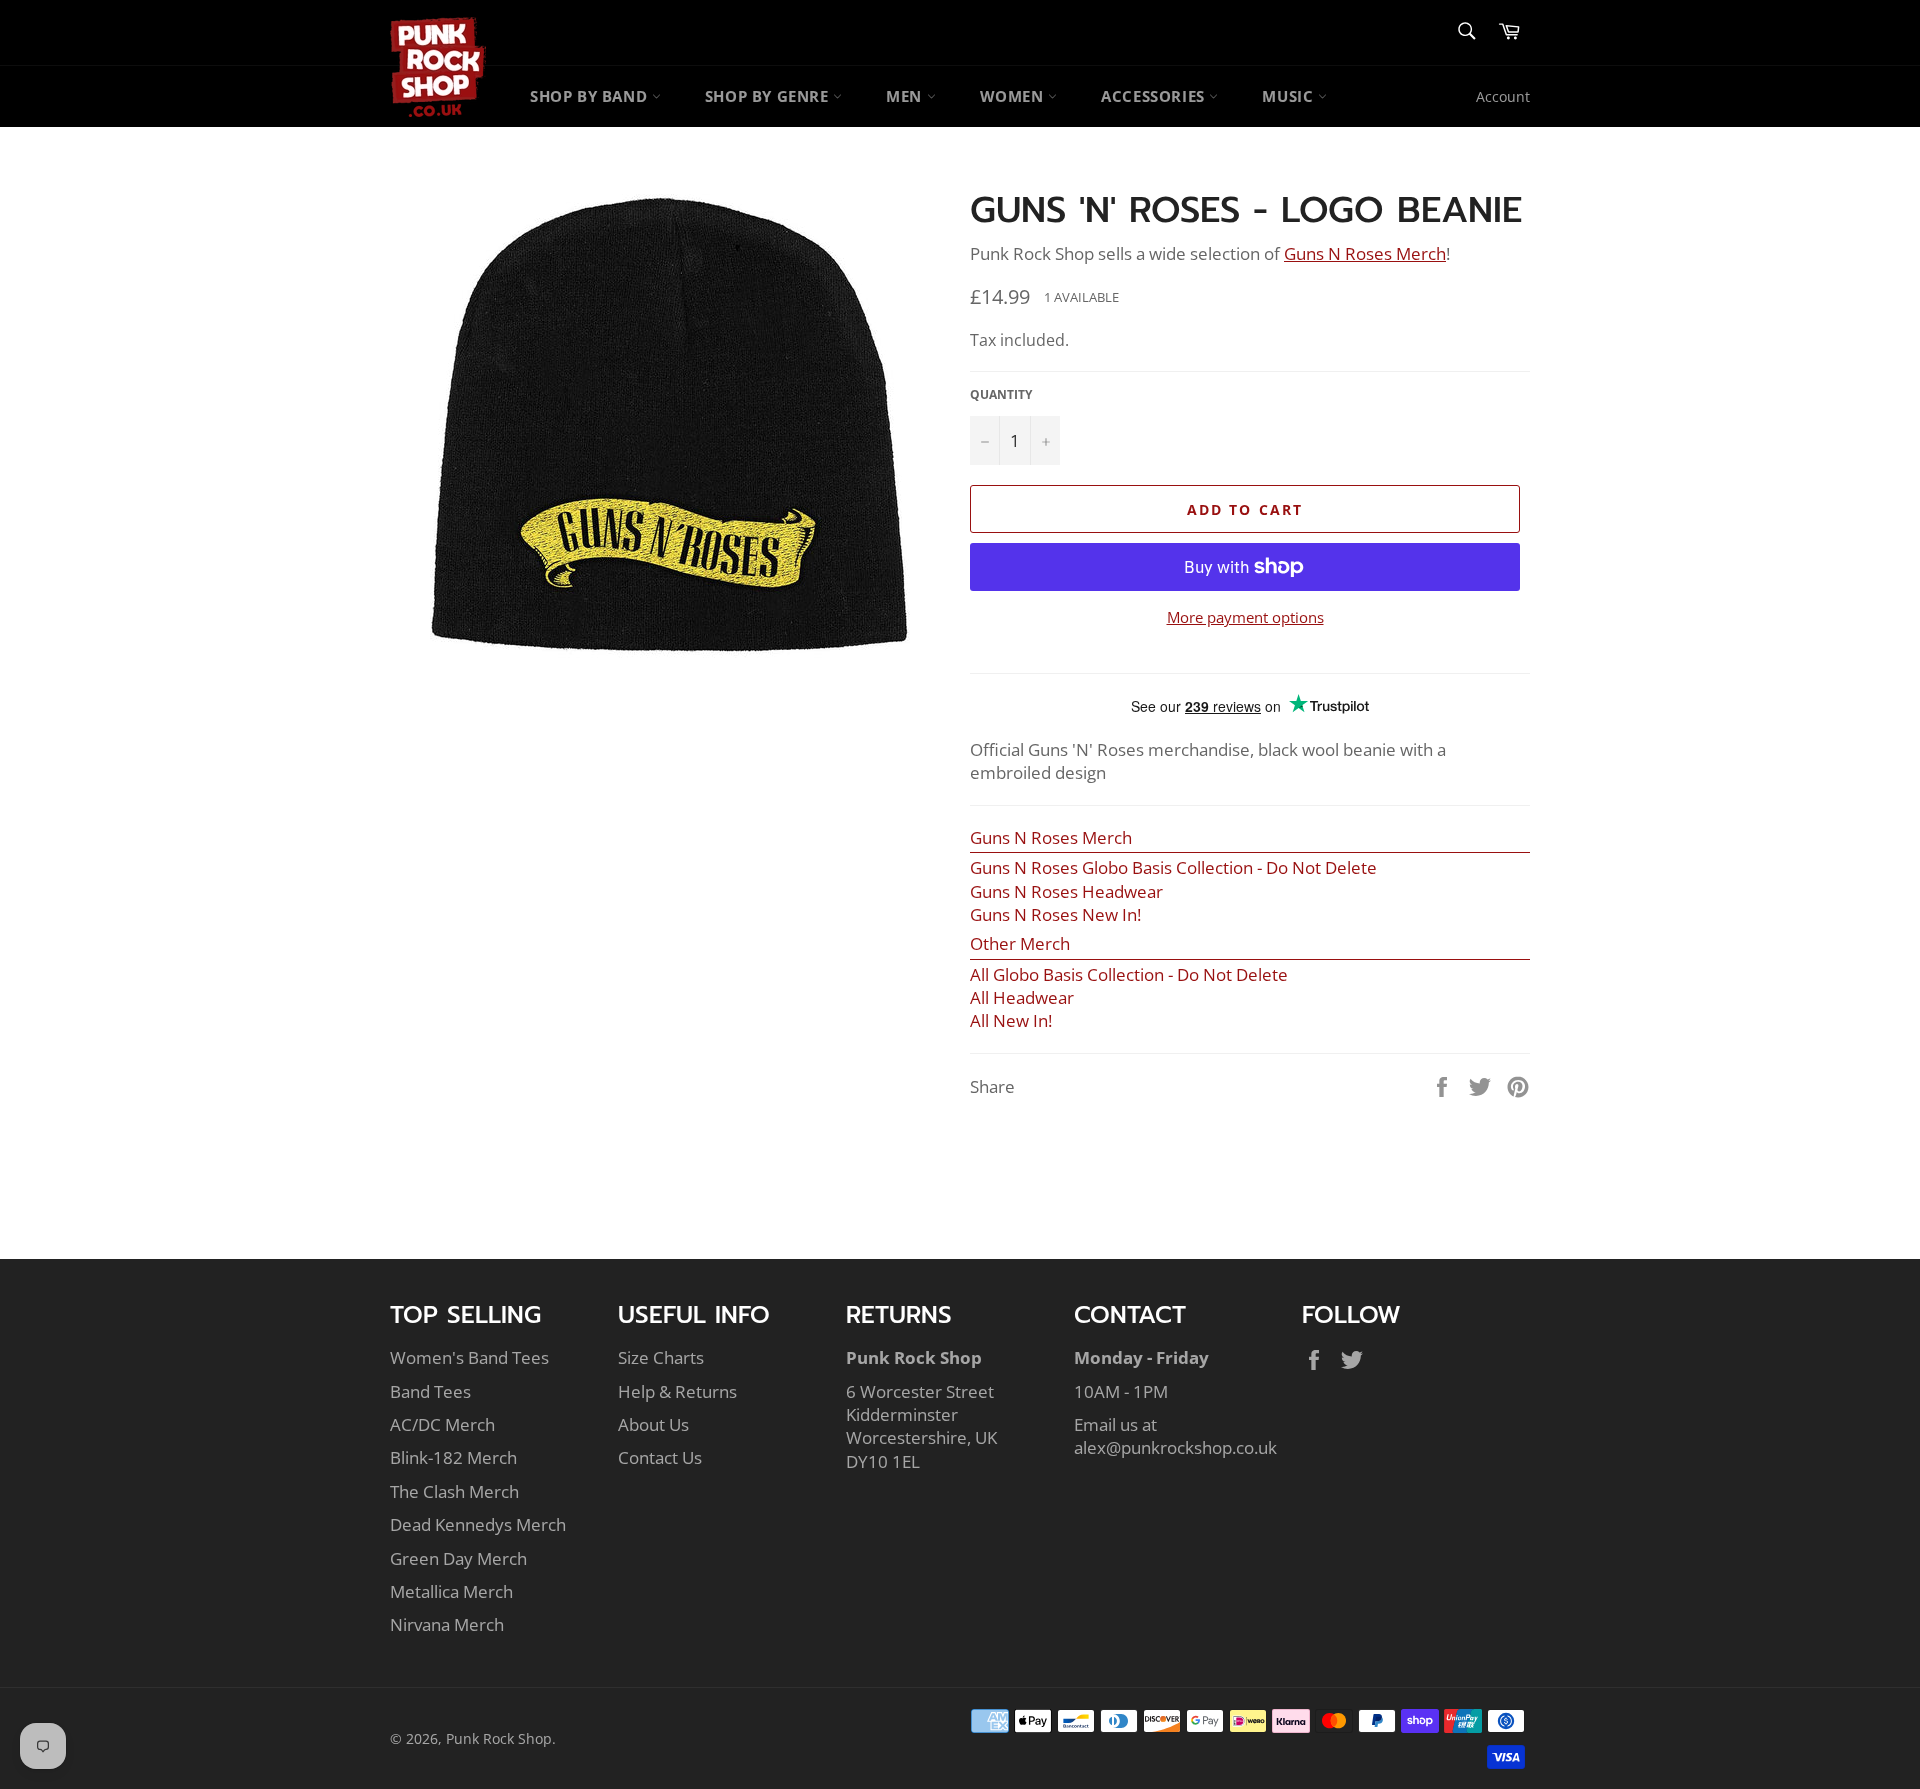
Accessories (1155, 96)
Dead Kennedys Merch (478, 1524)
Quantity (1001, 395)
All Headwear (1022, 997)
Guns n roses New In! (1055, 914)
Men (906, 96)
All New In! (1011, 1020)
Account (1503, 96)
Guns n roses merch (1365, 253)
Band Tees (430, 1391)
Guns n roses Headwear (1066, 891)
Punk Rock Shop (499, 1738)
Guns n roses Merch (1051, 837)
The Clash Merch (454, 1491)
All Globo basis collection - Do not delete (1129, 974)
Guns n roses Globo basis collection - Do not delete (1173, 867)
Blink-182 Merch (453, 1457)
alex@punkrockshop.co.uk (1175, 1447)
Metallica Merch (451, 1591)
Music (1290, 96)
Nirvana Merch (447, 1624)
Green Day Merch (458, 1558)
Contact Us (660, 1457)
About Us (653, 1424)
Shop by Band (591, 96)
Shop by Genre (769, 96)
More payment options (1245, 617)
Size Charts (661, 1357)
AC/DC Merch (442, 1424)
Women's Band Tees (469, 1357)
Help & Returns (677, 1391)
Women (1014, 96)
